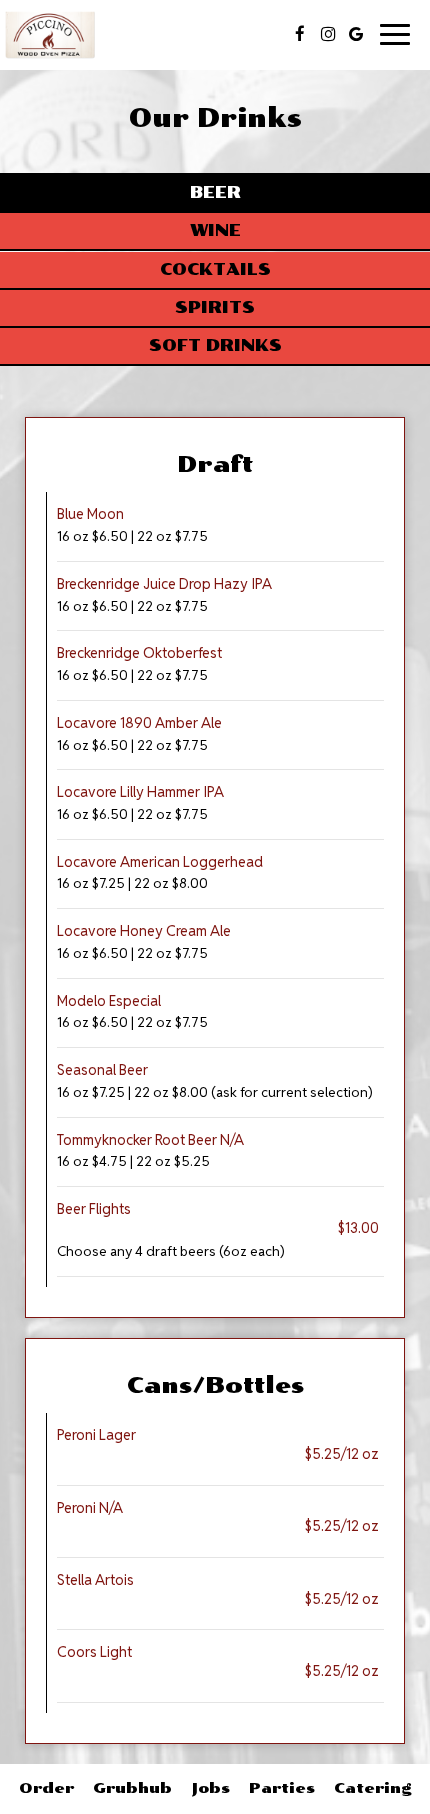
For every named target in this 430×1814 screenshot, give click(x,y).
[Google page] (356, 34)
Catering (373, 1788)
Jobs (210, 1788)
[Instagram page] (328, 34)
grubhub (132, 1788)
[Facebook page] (300, 34)
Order (46, 1788)
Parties (282, 1788)
